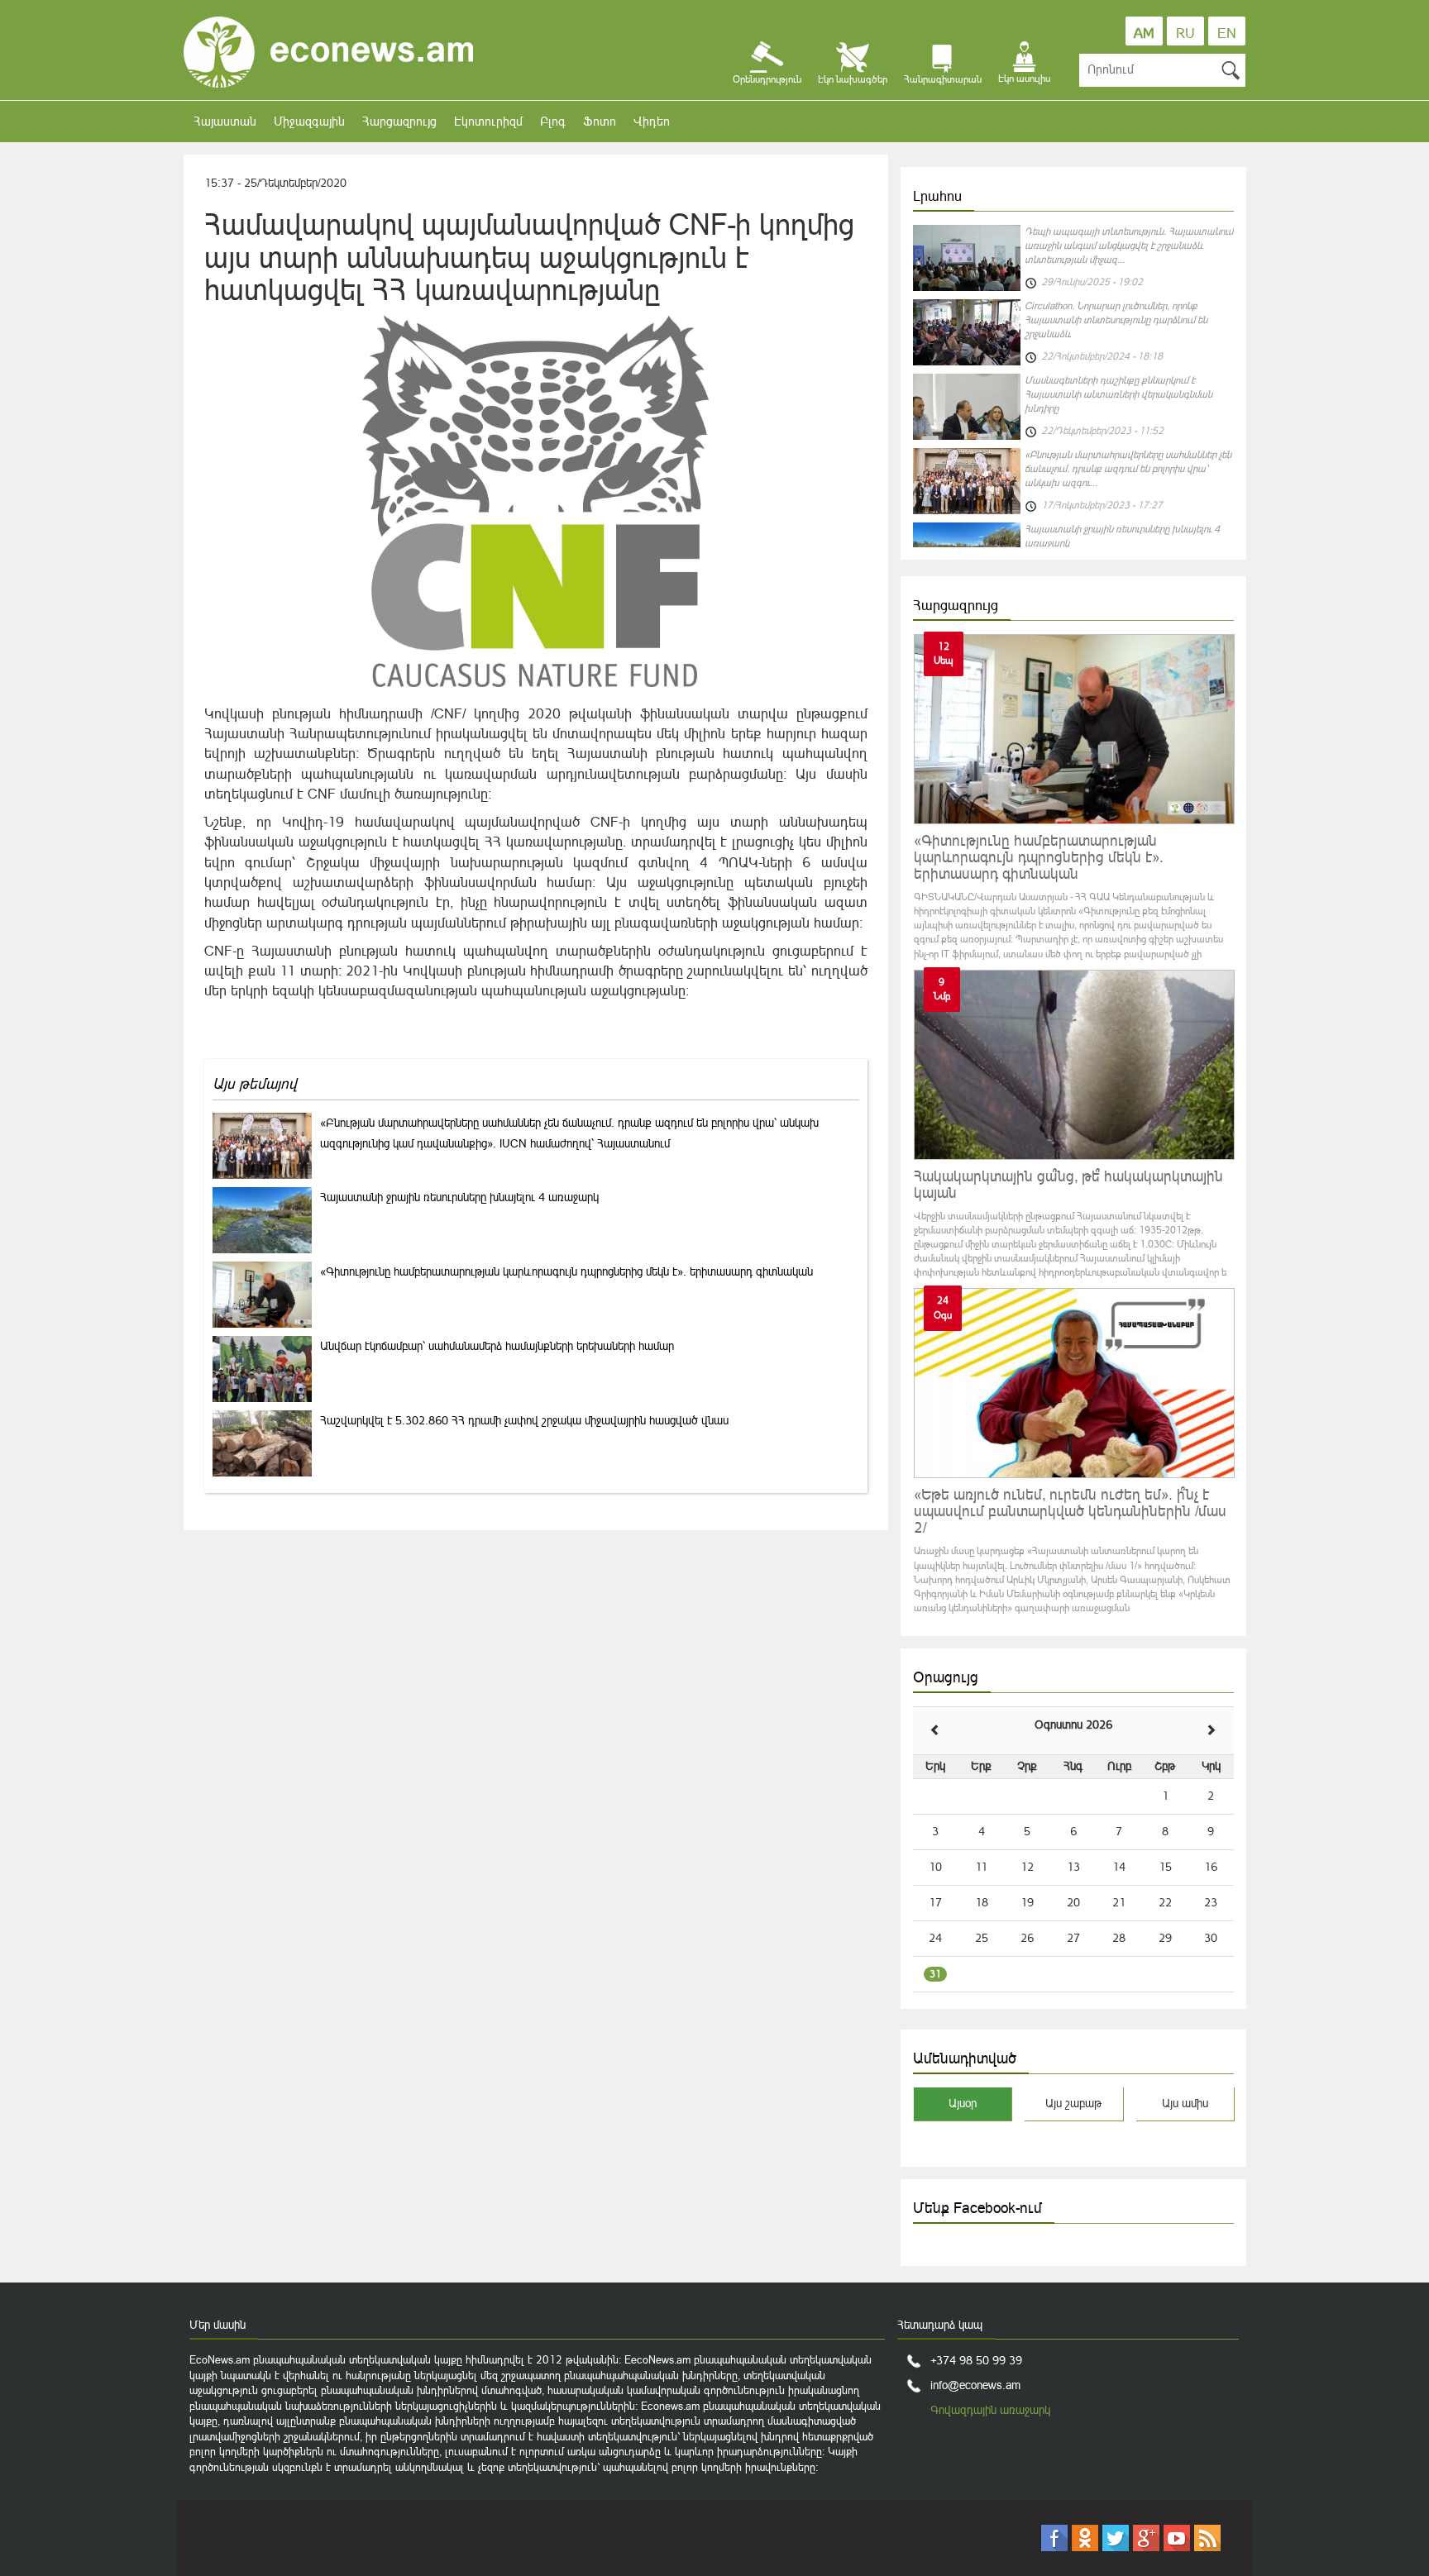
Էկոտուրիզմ (488, 121)
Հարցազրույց (399, 121)
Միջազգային (309, 121)
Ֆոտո (600, 121)
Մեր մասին (217, 2325)
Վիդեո (652, 121)
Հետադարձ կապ (940, 2325)
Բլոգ (553, 121)
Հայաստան (225, 121)
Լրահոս (937, 196)
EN (1227, 33)
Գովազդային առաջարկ (990, 2410)
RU (1185, 33)
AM (1144, 33)
